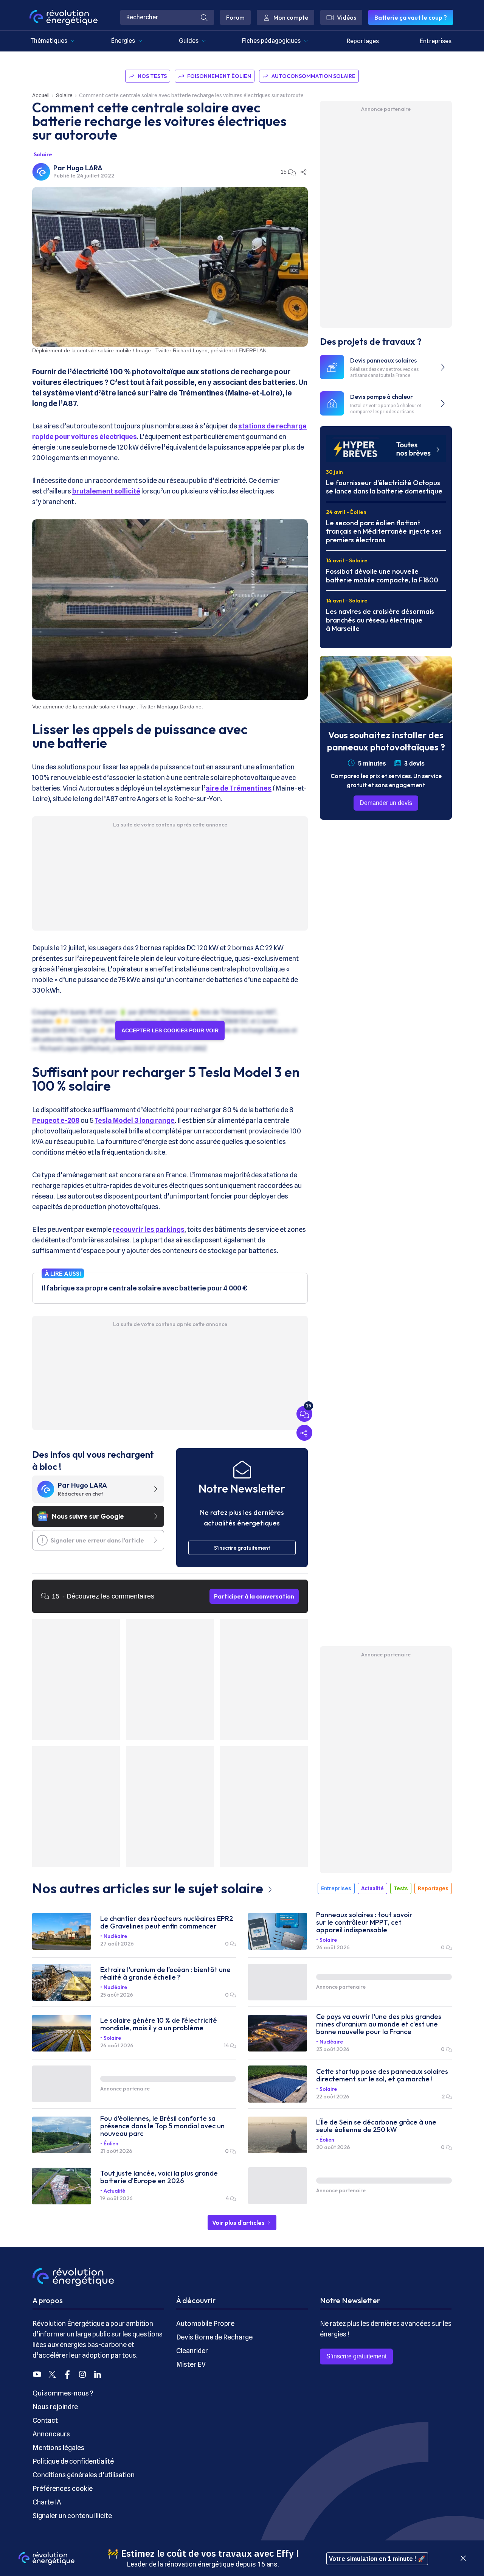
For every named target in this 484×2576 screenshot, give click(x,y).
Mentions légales (58, 2448)
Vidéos (347, 17)
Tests (401, 1888)
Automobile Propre (205, 2323)
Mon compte (291, 17)
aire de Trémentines (239, 788)
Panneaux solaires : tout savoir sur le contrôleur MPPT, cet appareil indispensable (364, 1922)
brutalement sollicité (106, 491)
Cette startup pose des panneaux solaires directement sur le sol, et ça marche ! (382, 2075)
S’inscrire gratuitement (356, 2356)
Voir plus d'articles (239, 2223)
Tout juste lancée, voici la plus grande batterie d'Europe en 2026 (159, 2177)
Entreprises (436, 41)
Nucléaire (115, 1936)
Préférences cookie (63, 2488)
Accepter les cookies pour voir (170, 1030)
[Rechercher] (204, 17)
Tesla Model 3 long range (135, 1120)
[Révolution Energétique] (64, 17)
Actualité (372, 1888)
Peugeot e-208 (56, 1120)
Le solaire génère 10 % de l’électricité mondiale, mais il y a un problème (159, 2024)
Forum (235, 17)
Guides (189, 41)
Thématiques (49, 41)
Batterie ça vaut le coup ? (411, 17)
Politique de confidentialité (73, 2461)
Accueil (41, 95)
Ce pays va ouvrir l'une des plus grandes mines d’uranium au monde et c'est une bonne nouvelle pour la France (379, 2024)
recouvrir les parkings (149, 1229)
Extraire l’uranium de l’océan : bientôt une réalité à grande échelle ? (165, 1974)
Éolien (111, 2143)
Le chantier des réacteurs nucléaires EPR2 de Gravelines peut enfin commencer (167, 1922)
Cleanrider (192, 2351)
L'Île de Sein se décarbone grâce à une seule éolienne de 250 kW (376, 2126)
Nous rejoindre (55, 2407)
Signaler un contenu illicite (72, 2516)
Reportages (363, 41)
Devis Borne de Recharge (214, 2337)
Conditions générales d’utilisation (84, 2475)
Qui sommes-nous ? (63, 2393)
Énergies (123, 41)
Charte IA (47, 2502)
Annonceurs (51, 2434)
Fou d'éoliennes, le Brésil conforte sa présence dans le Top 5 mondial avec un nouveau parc (162, 2126)
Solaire (64, 95)
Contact (45, 2420)
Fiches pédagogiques (271, 41)
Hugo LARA (85, 168)
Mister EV (191, 2364)
